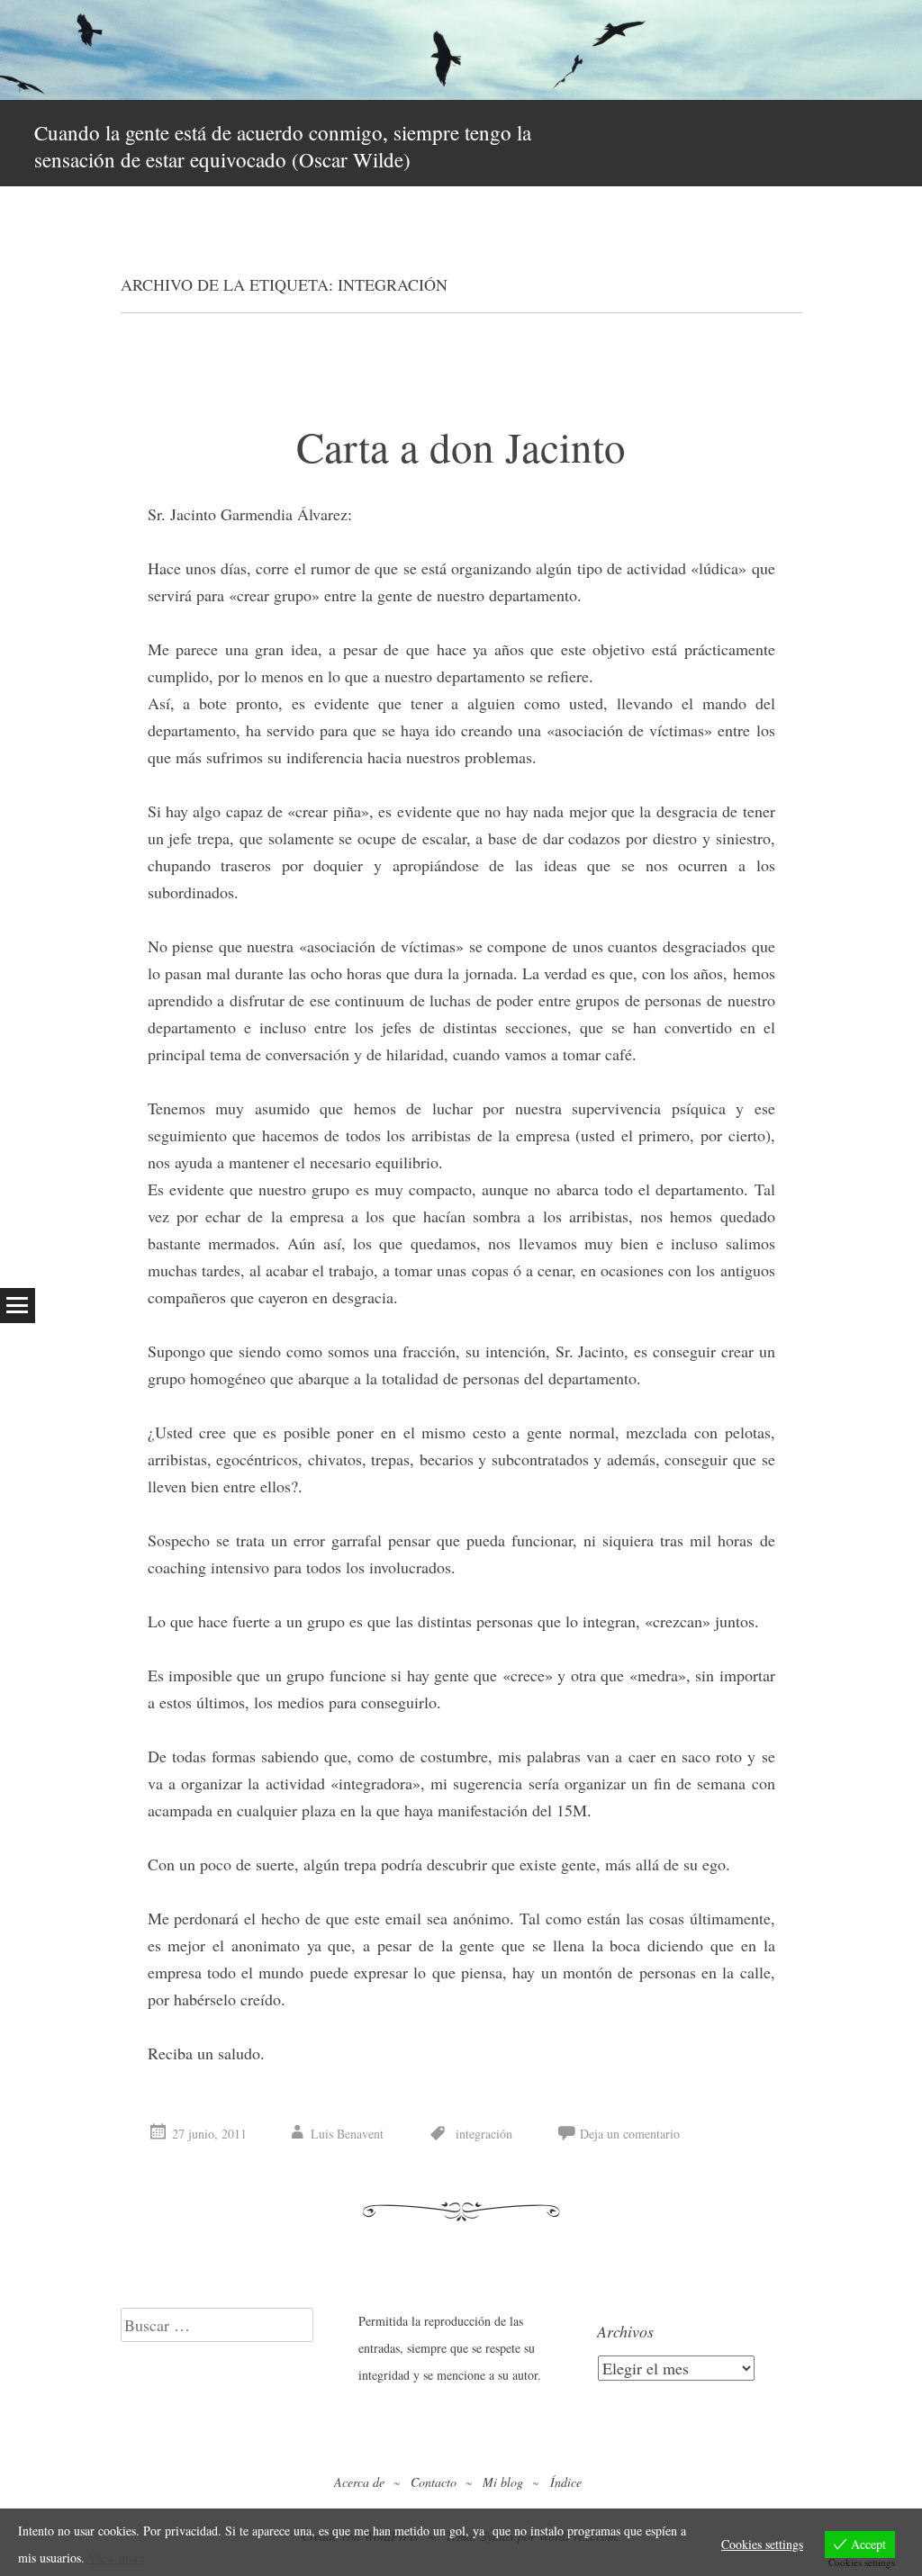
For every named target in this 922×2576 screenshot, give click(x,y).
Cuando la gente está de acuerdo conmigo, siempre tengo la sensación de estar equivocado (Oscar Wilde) (283, 146)
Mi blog (503, 2482)
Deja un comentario (630, 2134)
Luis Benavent (347, 2134)
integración (484, 2134)
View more (117, 2558)
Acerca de (359, 2482)
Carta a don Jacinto (461, 446)
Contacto (434, 2482)
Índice (566, 2482)
